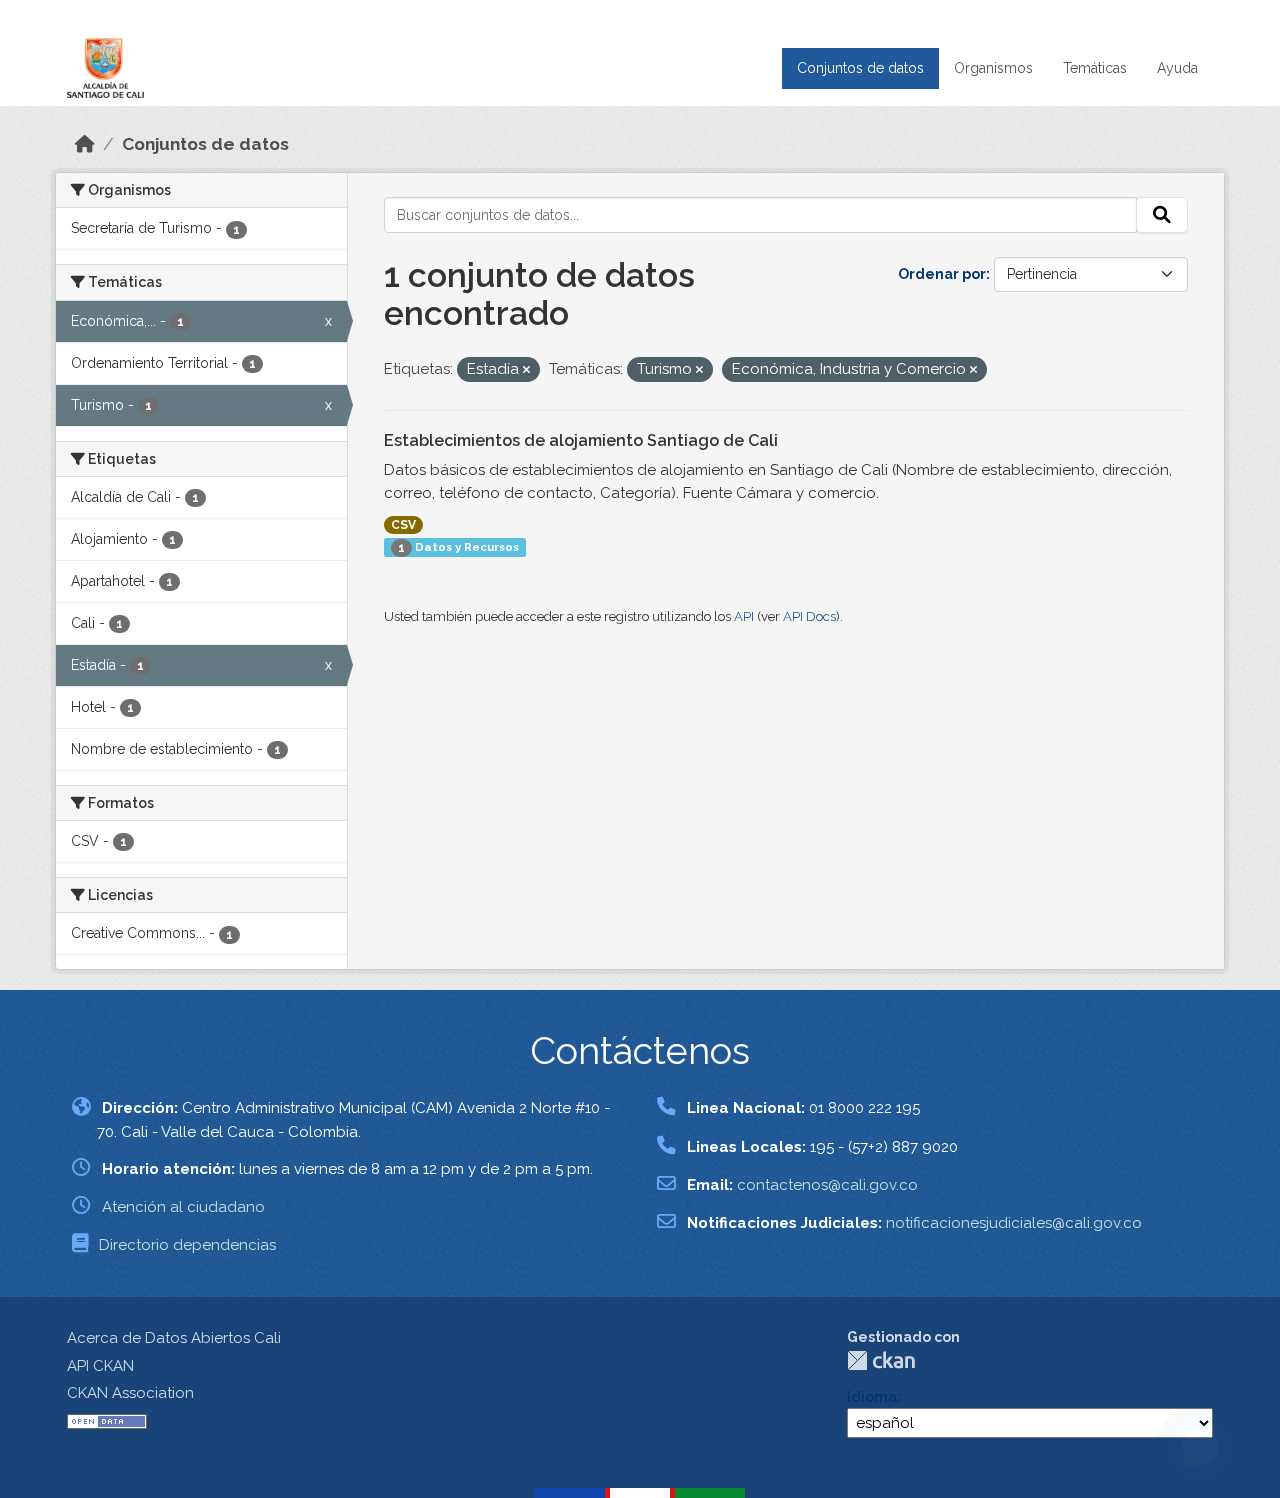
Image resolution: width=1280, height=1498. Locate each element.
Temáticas (1095, 68)
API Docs (809, 616)
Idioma (872, 1397)
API (744, 616)
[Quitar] (526, 370)
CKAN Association (130, 1393)
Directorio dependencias (187, 1245)
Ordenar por (942, 274)
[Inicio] (85, 144)
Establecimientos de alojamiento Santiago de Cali (581, 440)
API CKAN (100, 1366)
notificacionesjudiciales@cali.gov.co (1014, 1223)
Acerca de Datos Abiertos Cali (174, 1338)
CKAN (881, 1360)
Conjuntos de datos (860, 68)
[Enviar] (1162, 215)
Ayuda (1177, 68)
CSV (403, 525)
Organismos (993, 68)
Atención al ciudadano (183, 1207)
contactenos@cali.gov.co (827, 1185)
